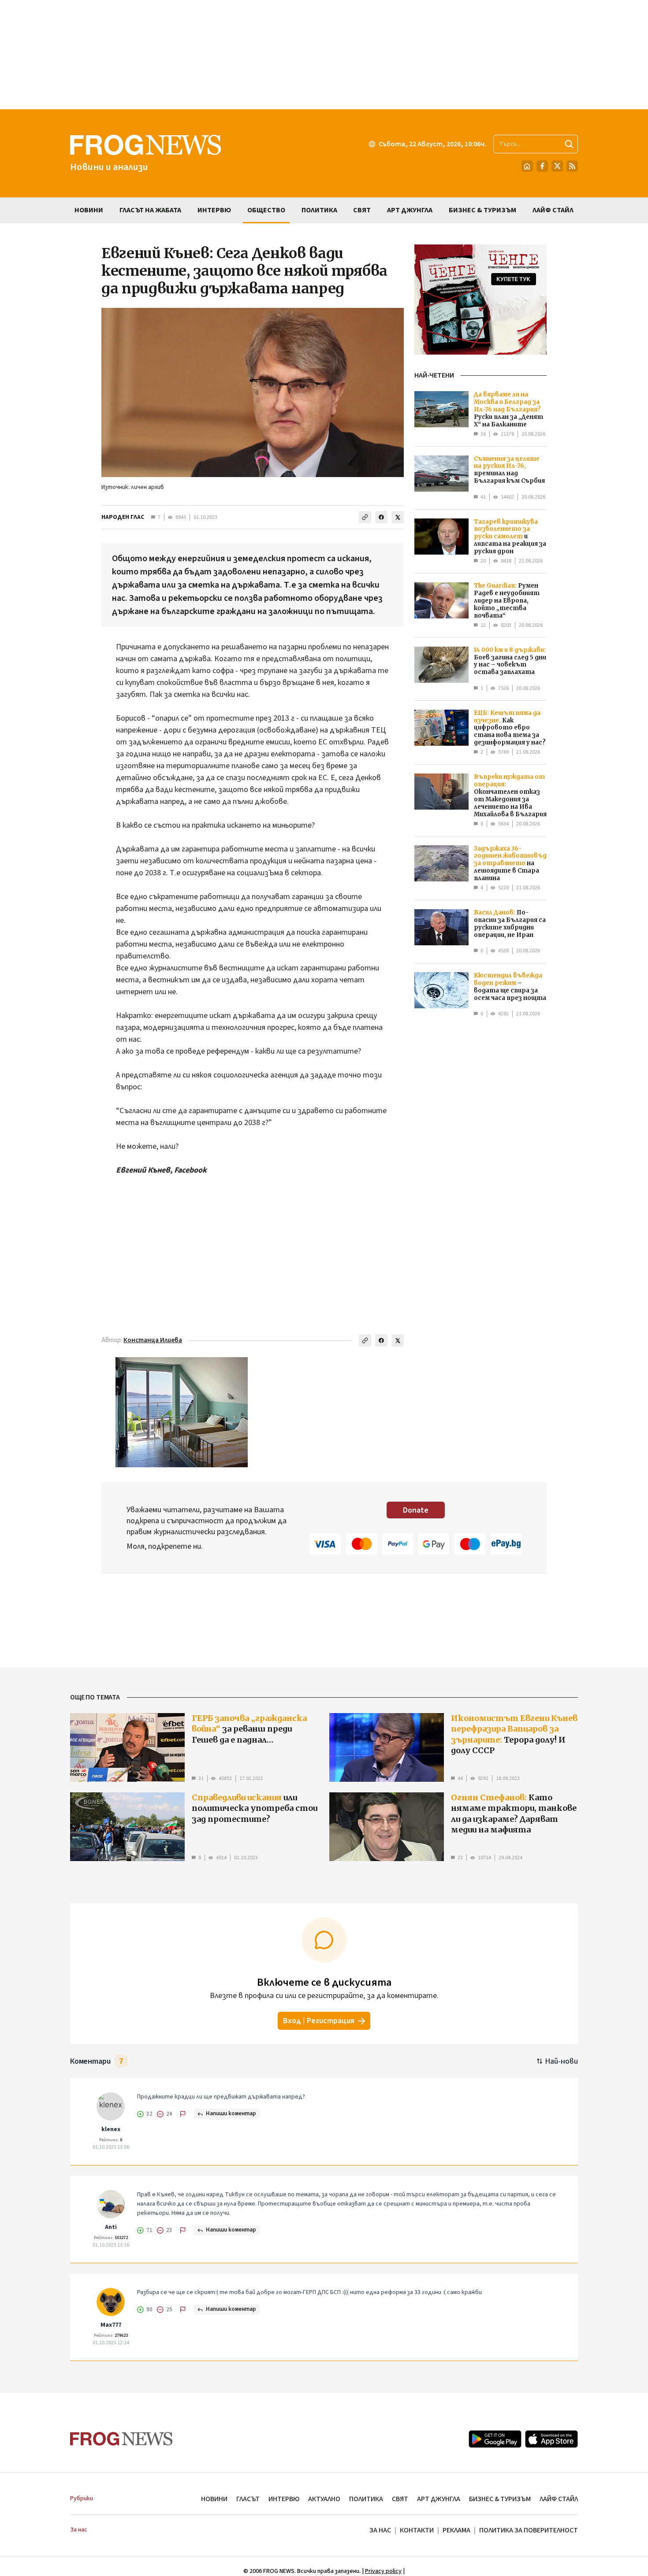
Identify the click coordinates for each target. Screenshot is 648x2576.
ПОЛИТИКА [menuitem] (319, 210)
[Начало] (527, 166)
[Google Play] (495, 2439)
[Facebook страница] (542, 166)
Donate (416, 1510)
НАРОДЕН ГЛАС (123, 517)
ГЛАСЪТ (248, 2499)
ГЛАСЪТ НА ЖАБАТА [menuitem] (150, 210)
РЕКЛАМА (456, 2530)
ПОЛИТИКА (366, 2499)
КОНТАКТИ (417, 2530)
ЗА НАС (380, 2530)
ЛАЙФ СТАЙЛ (559, 2499)
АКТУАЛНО (324, 2499)
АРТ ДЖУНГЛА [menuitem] (410, 210)
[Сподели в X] (398, 517)
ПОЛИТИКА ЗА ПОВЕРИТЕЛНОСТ (529, 2530)
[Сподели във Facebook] (381, 517)
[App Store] (551, 2439)
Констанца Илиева (153, 1340)
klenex (111, 2129)
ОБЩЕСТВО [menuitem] (266, 210)
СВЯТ (400, 2499)
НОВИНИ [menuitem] (89, 210)
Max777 (111, 2325)
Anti (111, 2227)
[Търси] (569, 144)
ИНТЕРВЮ (284, 2499)
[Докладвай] (183, 2114)
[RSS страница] (572, 166)
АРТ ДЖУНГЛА (439, 2499)
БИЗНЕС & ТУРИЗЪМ (500, 2499)
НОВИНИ (214, 2499)
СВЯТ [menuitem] (362, 210)
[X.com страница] (557, 166)
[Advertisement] (324, 55)
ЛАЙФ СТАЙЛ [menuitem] (553, 210)
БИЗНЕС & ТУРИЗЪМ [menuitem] (482, 210)
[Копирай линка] (365, 517)
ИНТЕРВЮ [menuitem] (214, 210)
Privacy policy (383, 2571)
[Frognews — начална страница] (121, 2439)
